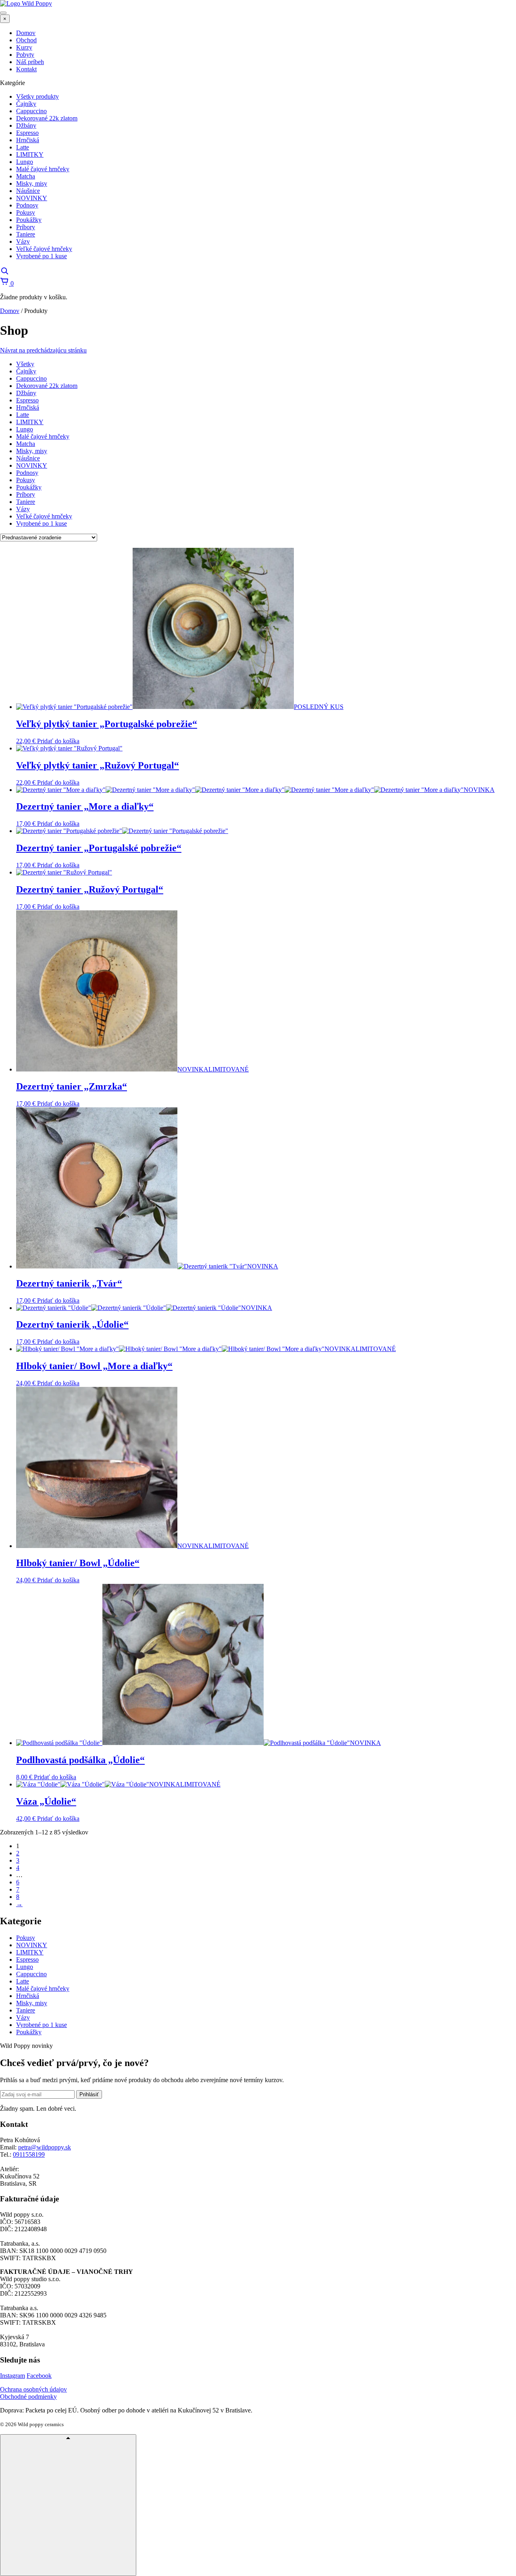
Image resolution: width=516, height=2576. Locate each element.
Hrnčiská (28, 407)
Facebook (39, 2376)
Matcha (26, 444)
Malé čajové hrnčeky (43, 436)
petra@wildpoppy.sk (45, 2147)
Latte (23, 415)
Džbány (26, 393)
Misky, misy (32, 451)
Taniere (26, 502)
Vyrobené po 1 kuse (42, 523)
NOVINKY (32, 465)
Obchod (26, 40)
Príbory (26, 494)
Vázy (23, 509)
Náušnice (28, 458)
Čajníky (26, 371)
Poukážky (29, 487)
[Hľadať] (4, 273)
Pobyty (25, 55)
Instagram (12, 2376)
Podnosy (27, 473)
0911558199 (29, 2154)
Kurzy (24, 47)
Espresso (27, 400)
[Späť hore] (68, 2505)
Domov (26, 33)
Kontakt (26, 69)
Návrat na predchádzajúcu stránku (43, 350)
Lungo (25, 429)
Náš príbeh (30, 62)
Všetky (25, 364)
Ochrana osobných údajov (33, 2389)
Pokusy (26, 480)
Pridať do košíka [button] (58, 741)
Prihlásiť (89, 2094)
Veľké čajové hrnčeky (44, 516)
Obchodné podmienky (28, 2397)
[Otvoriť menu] (3, 13)
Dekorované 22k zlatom (47, 386)
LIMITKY (30, 422)
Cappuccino (31, 378)
